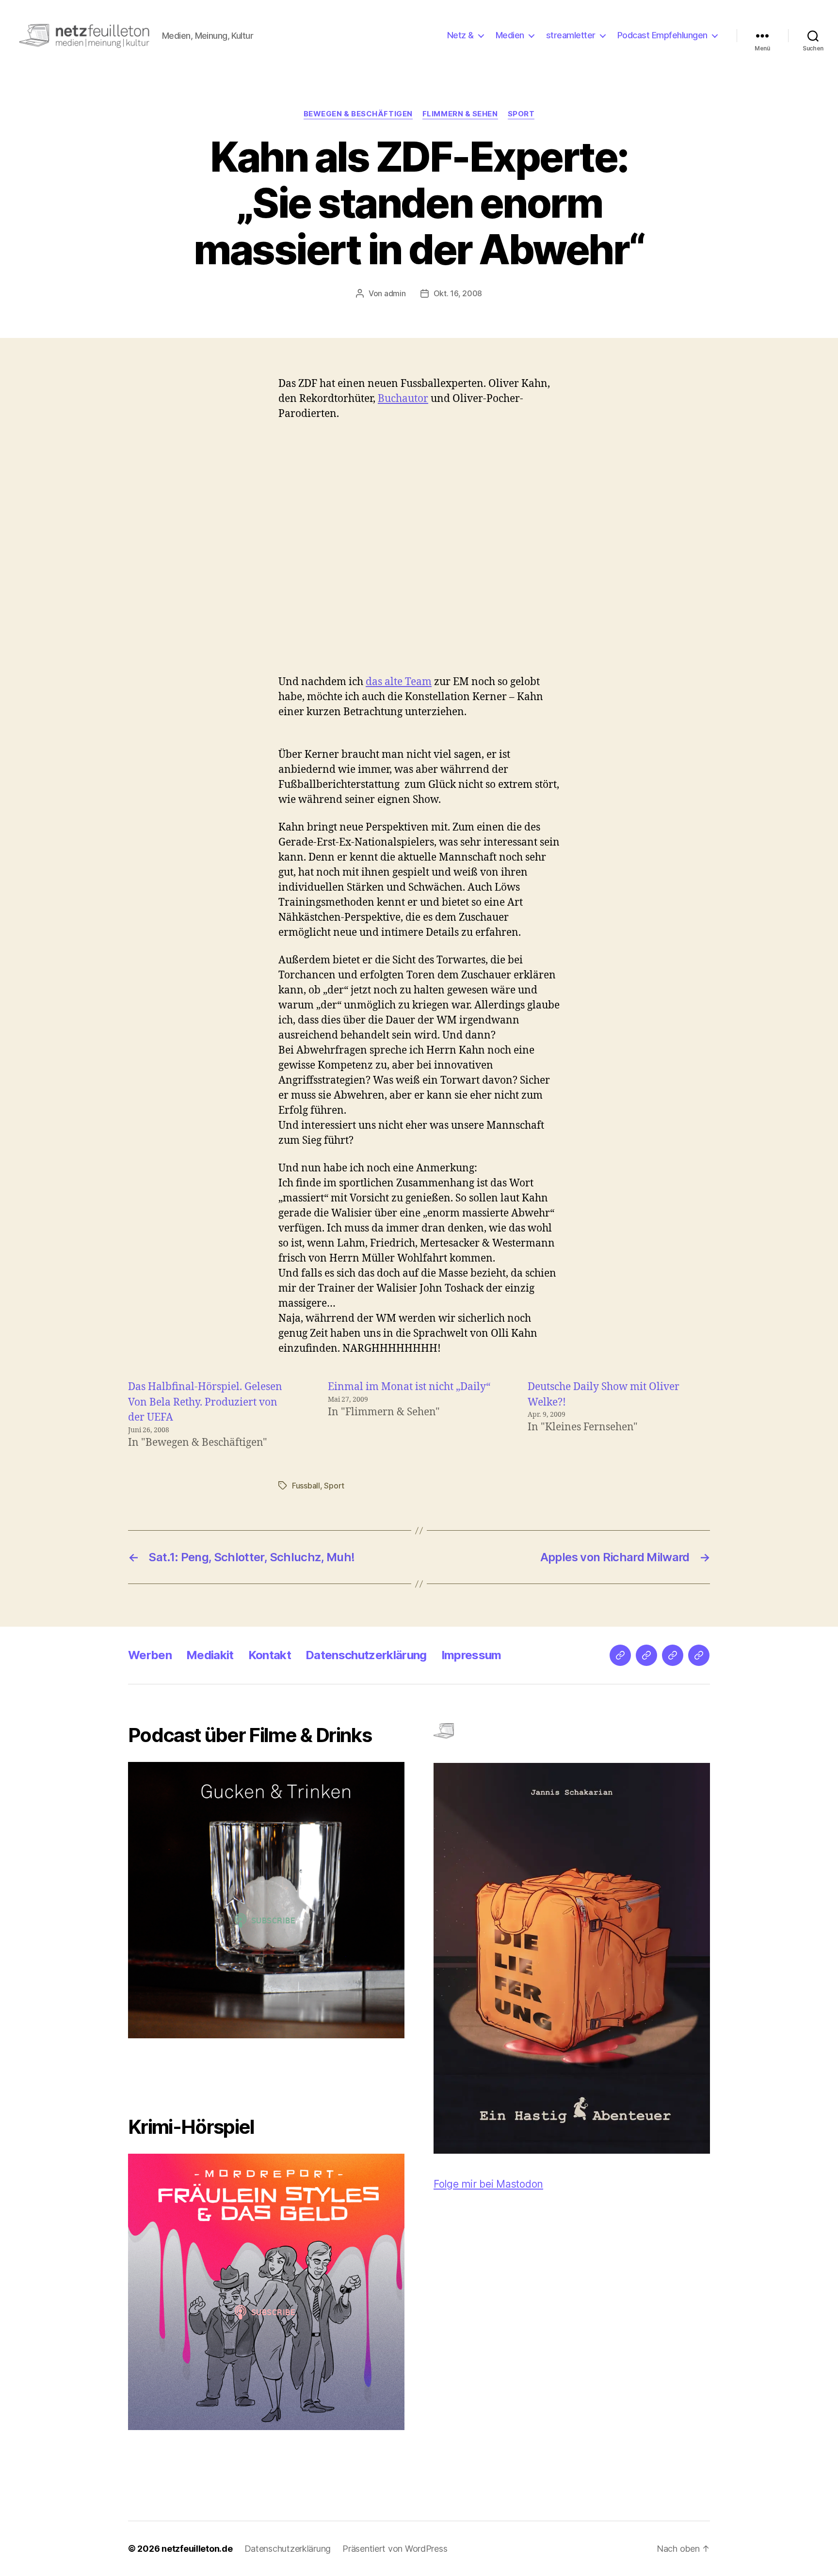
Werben (150, 1655)
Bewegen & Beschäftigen (358, 114)
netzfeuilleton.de (197, 2549)
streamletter (571, 35)
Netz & (460, 35)
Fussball (306, 1486)
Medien (510, 35)
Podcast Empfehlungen (662, 35)
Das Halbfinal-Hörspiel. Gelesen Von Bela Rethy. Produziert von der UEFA (205, 1402)
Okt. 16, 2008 (458, 293)
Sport (521, 114)
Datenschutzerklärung (366, 1655)
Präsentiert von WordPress (395, 2549)
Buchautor (403, 399)
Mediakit (210, 1655)
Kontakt (270, 1655)
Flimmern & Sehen (460, 114)
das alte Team (399, 682)
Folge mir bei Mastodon (488, 2184)
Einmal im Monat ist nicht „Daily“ (409, 1387)
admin (395, 293)
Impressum (471, 1655)
